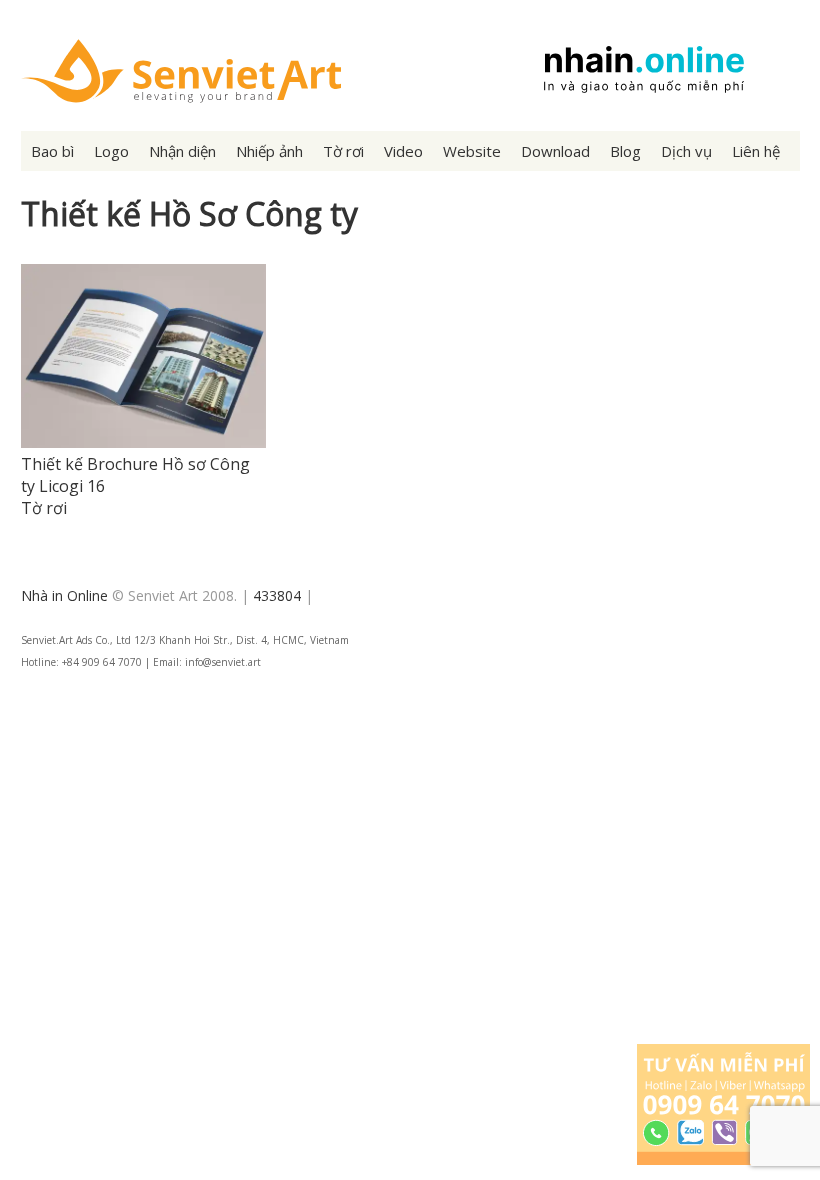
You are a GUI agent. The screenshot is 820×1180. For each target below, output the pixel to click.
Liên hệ (756, 151)
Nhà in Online (64, 595)
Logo (111, 151)
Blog (625, 151)
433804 (277, 595)
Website (472, 151)
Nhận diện (182, 151)
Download (555, 151)
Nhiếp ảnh (269, 151)
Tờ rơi (343, 151)
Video (403, 151)
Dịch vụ (686, 151)
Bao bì (52, 151)
